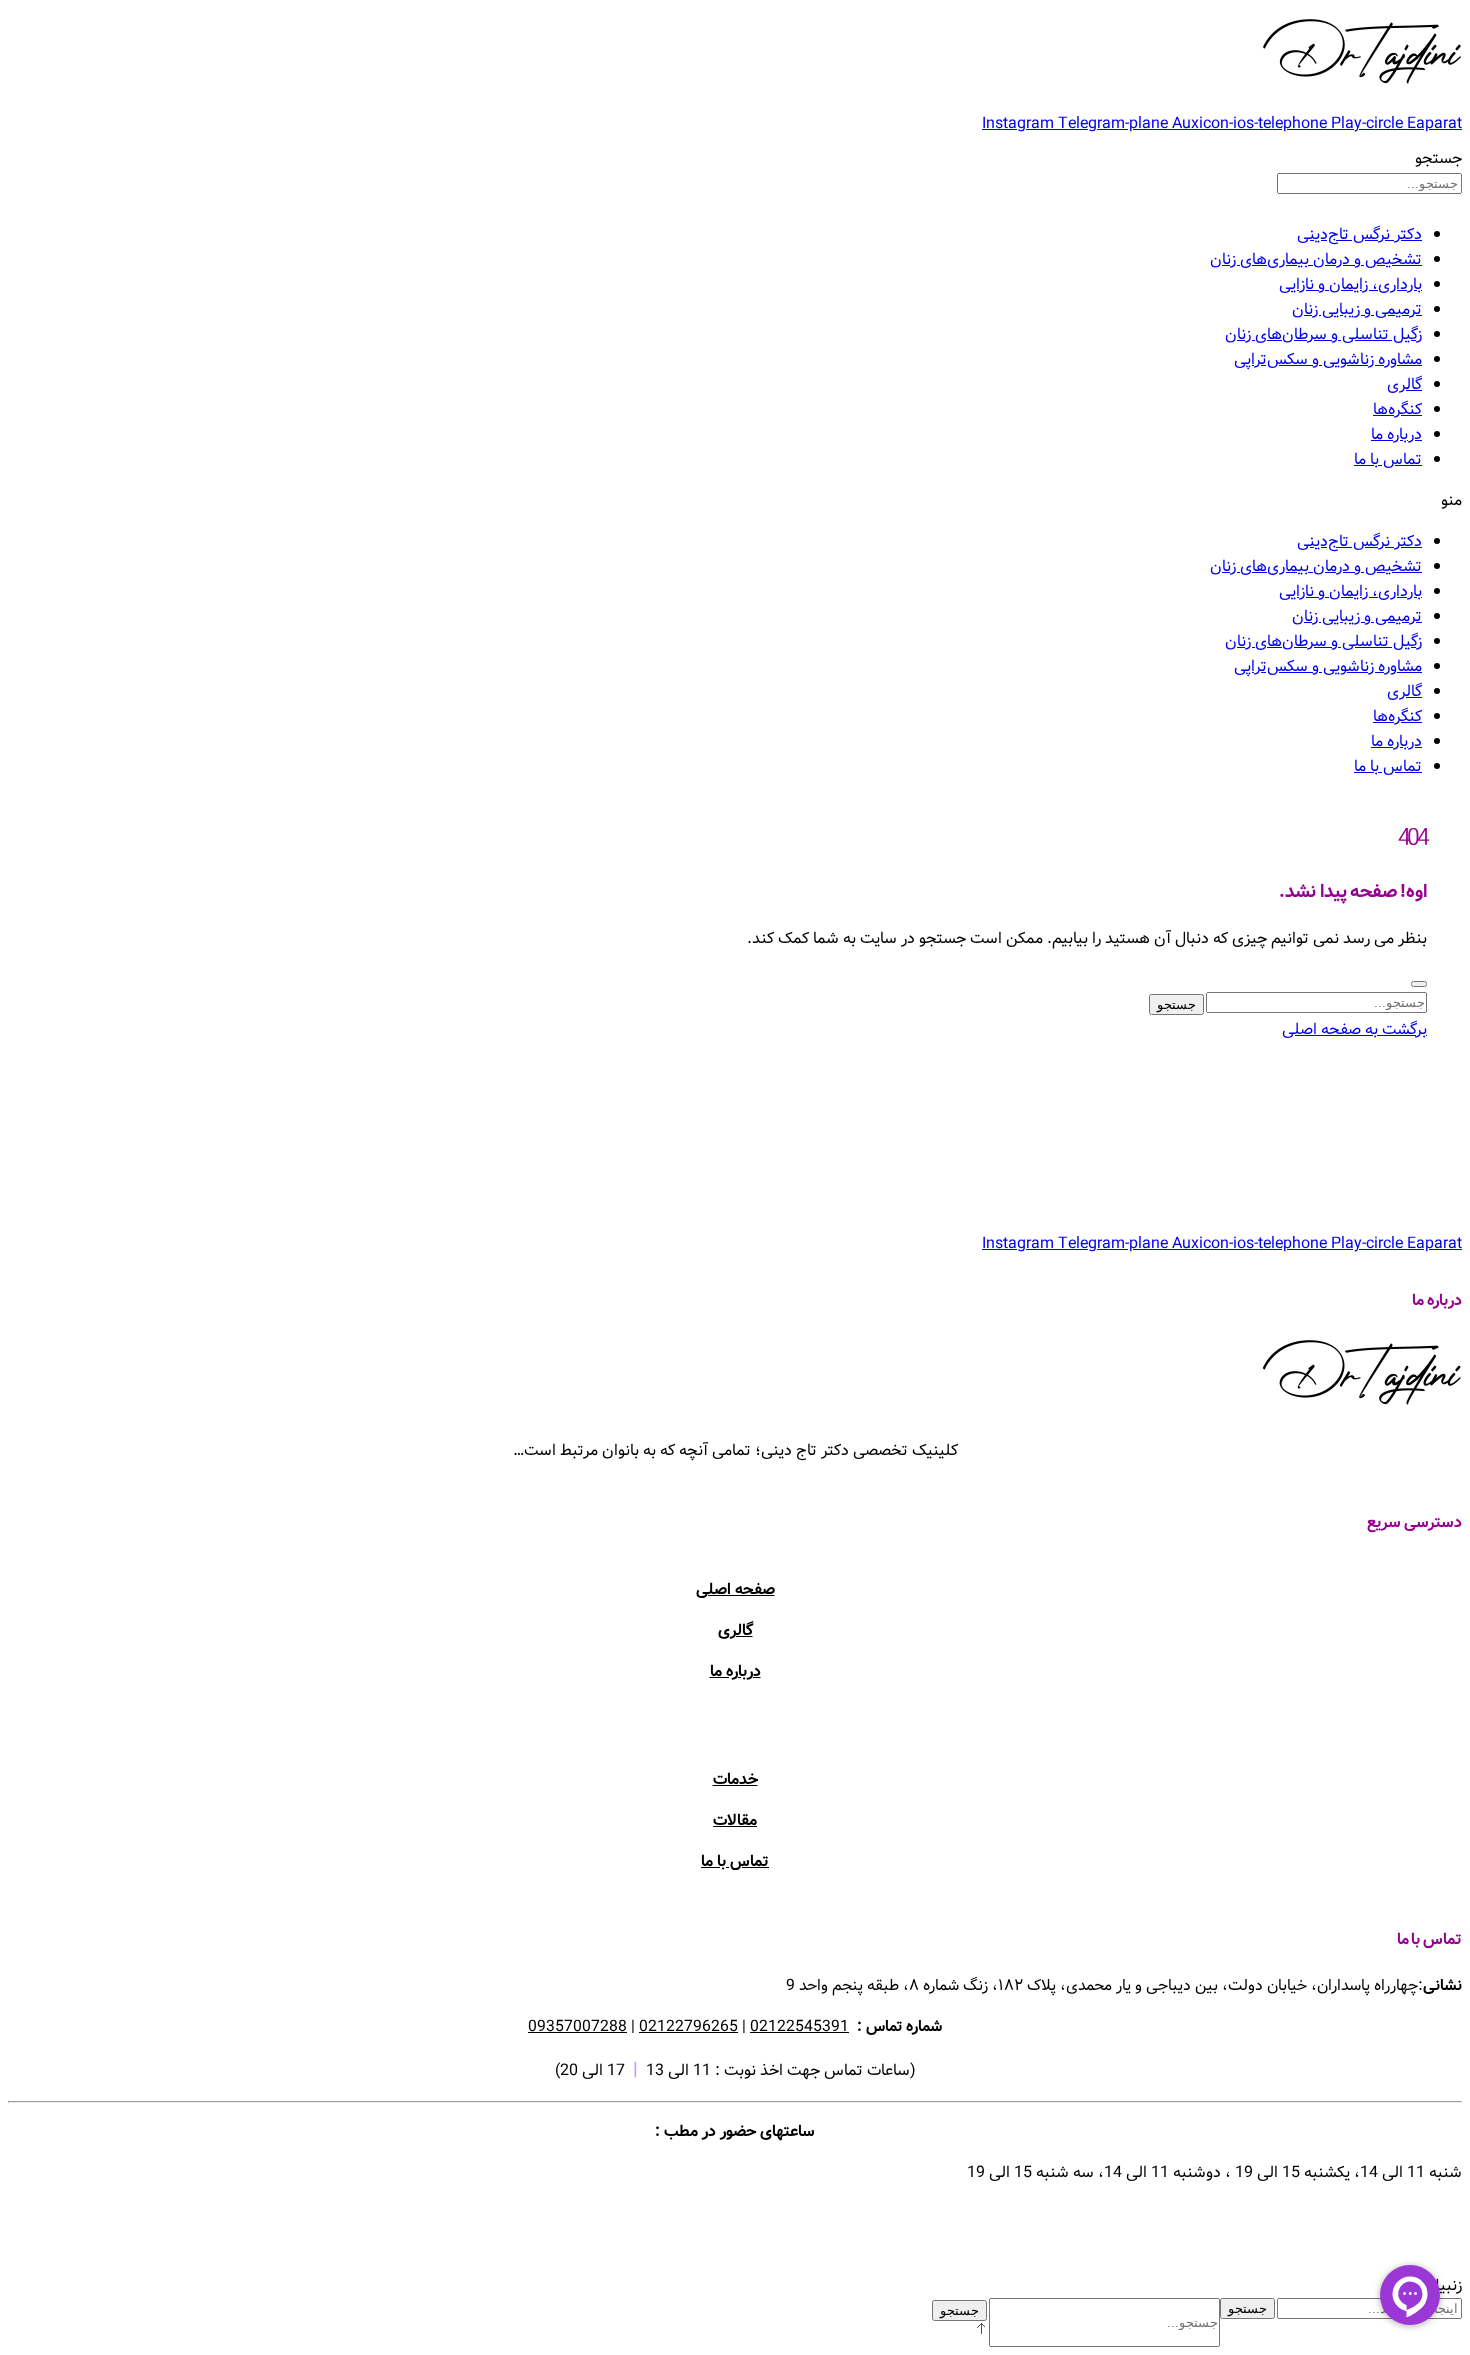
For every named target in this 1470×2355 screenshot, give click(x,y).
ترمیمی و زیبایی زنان (1357, 309)
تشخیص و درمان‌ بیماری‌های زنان (1316, 259)
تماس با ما (1388, 459)
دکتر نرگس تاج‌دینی (1359, 234)
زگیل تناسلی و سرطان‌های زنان (1323, 334)
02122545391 (799, 2026)
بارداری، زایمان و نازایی (1350, 284)
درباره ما (1396, 434)
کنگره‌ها (1397, 409)
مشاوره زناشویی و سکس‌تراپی (1328, 359)
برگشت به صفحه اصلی (1354, 1029)
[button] (735, 500)
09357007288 (577, 2026)
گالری (1404, 384)
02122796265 (688, 2026)
